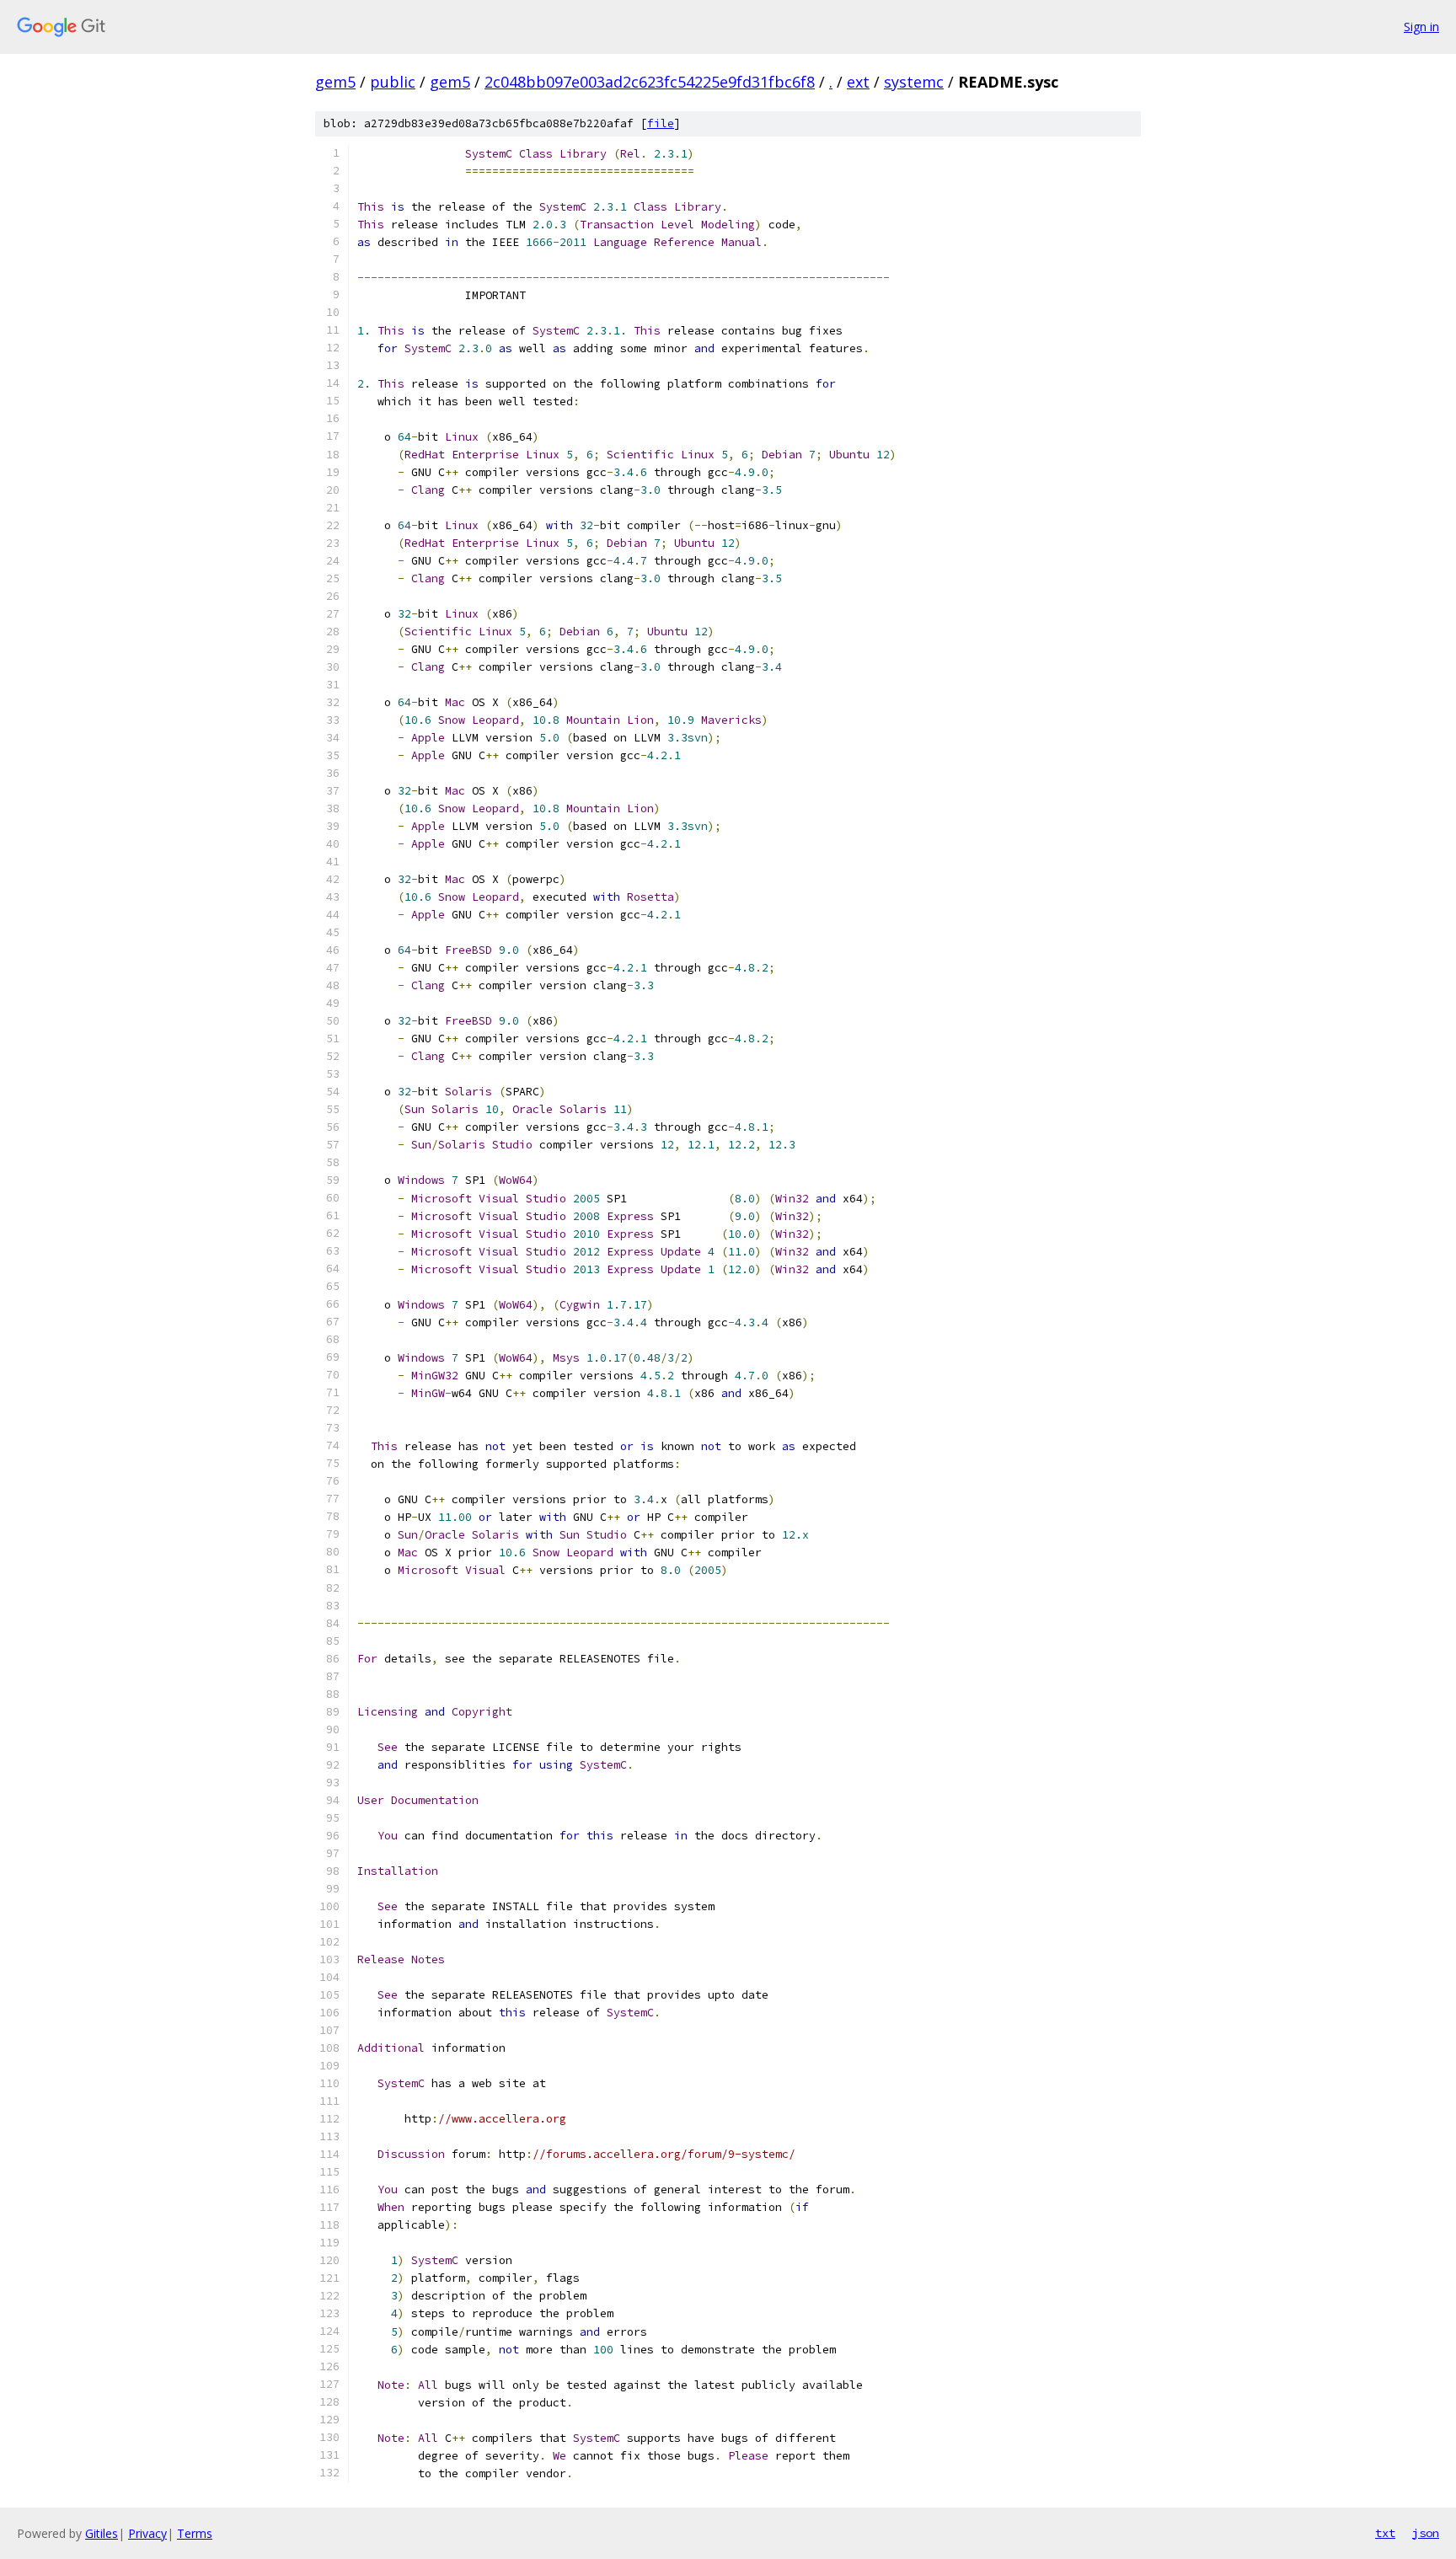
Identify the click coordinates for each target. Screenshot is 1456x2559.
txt (1385, 2533)
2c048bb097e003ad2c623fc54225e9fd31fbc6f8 (650, 82)
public (393, 82)
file (661, 123)
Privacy (147, 2533)
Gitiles (102, 2533)
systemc (914, 82)
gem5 (335, 82)
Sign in (1421, 27)
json (1426, 2533)
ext (858, 82)
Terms (195, 2533)
